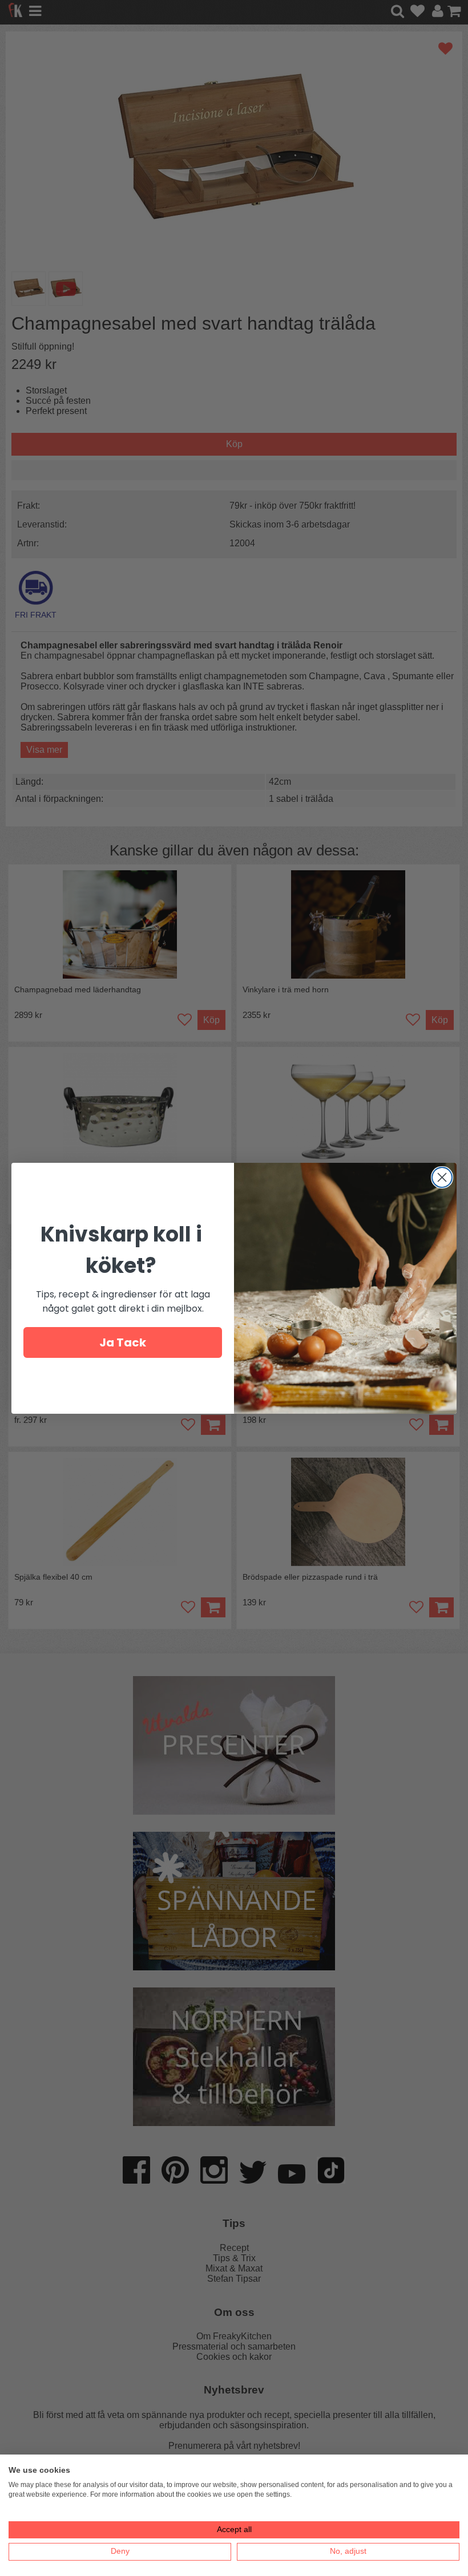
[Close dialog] (442, 1177)
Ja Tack (123, 1342)
